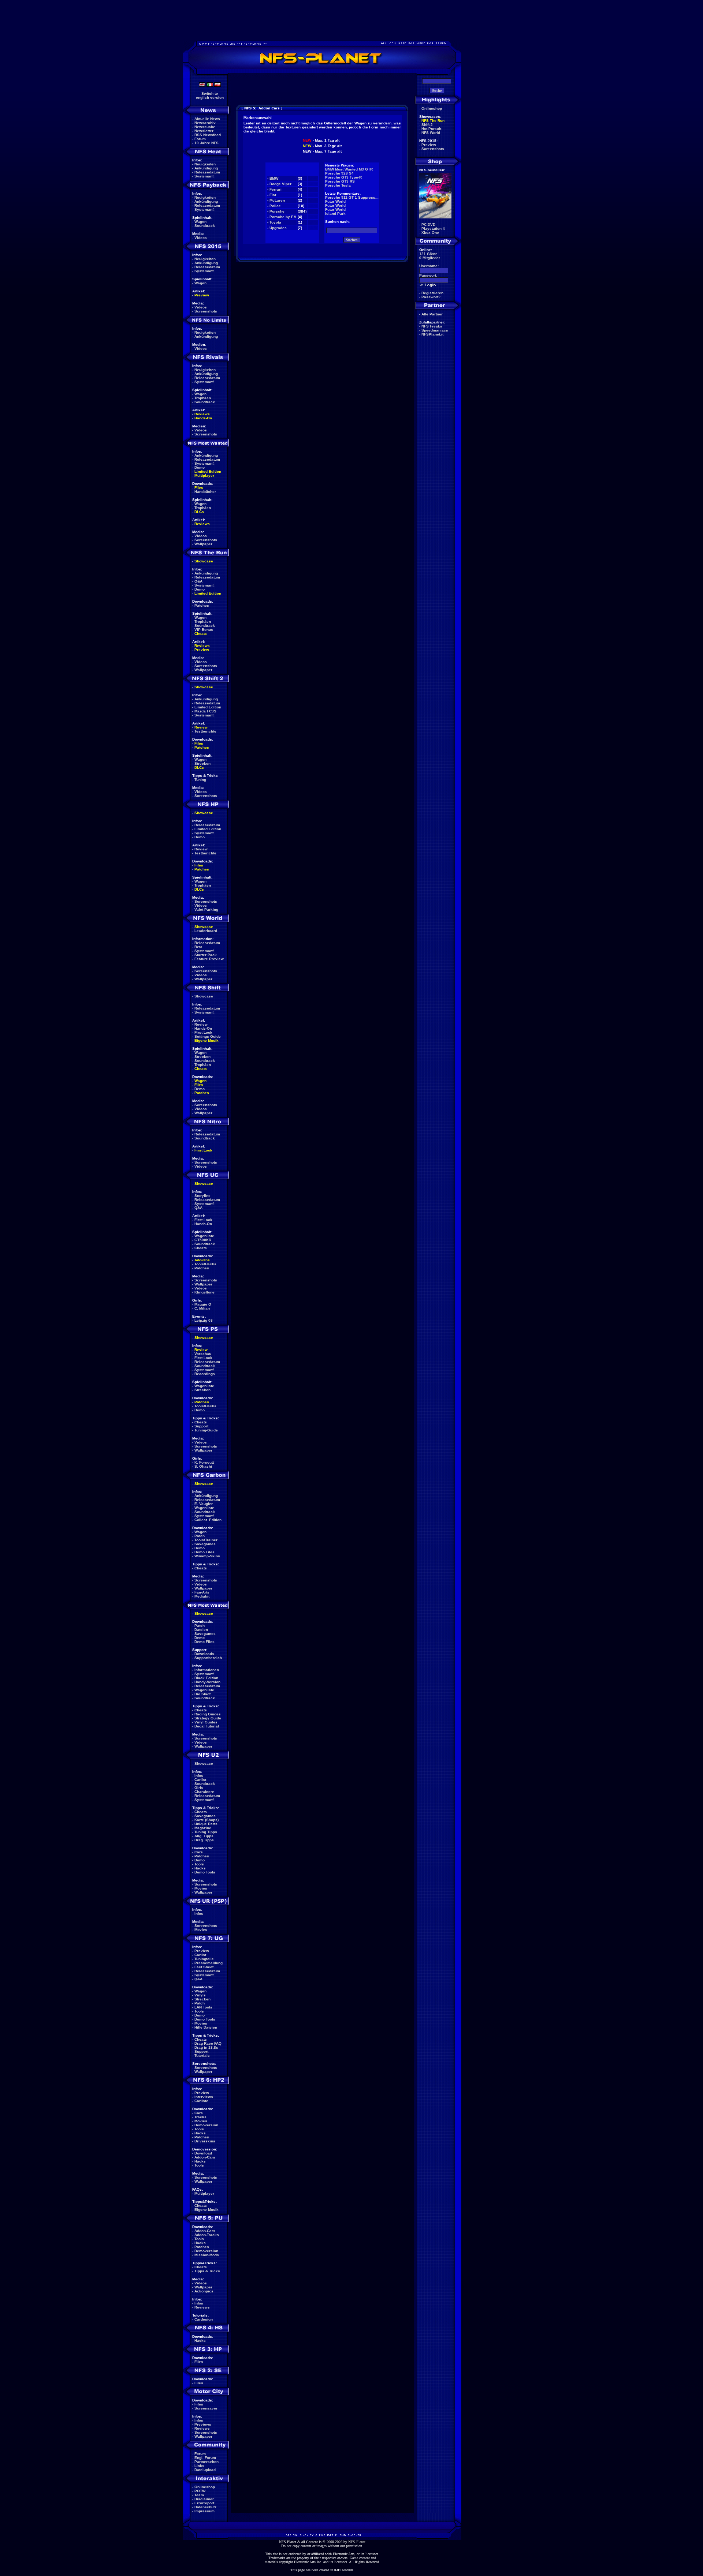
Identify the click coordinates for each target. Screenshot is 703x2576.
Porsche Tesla (338, 185)
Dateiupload (205, 2470)
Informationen (207, 1670)
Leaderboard (206, 931)
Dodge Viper (280, 184)
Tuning (200, 780)
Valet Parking (206, 909)
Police (275, 206)
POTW (200, 2491)
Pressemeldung (209, 1963)
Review (201, 727)
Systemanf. (204, 176)
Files (199, 488)
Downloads (204, 1654)
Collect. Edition (208, 1520)
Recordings (205, 1374)
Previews (203, 2424)
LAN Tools (203, 2007)
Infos (199, 1776)
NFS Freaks (432, 326)
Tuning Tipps (206, 1832)
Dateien (201, 1630)
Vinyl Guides (206, 1722)
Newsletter (204, 131)
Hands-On (203, 418)
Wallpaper (203, 544)
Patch (200, 1536)
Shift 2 (427, 125)
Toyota (275, 222)
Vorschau (203, 1354)
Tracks (200, 2117)
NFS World (431, 133)
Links (199, 2466)
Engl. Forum (205, 2458)
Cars (199, 1852)
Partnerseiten (207, 2462)
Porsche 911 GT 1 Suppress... (352, 197)
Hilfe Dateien (206, 2027)
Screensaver (206, 2408)
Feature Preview (209, 959)
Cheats (201, 634)
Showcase (204, 996)
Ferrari (276, 189)
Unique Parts (206, 1824)
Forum (200, 139)
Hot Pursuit (431, 129)
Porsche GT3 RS (340, 181)
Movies (201, 1888)
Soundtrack (205, 226)
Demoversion (206, 2125)
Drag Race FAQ (208, 2043)
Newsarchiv (205, 123)
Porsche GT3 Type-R (343, 177)
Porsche (277, 211)
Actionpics (204, 2291)
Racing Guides (208, 1714)
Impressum (204, 2511)
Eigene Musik (207, 1040)
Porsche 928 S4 (339, 173)
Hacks (200, 1868)
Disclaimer (204, 2499)
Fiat (273, 195)
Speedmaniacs (435, 330)
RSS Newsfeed (208, 135)
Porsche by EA (283, 217)
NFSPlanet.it (432, 334)
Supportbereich (208, 1658)
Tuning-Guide (206, 1430)
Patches (202, 605)
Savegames (205, 1544)
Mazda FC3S (205, 711)
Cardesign (204, 2319)
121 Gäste (428, 254)
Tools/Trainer (206, 1540)
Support (201, 1426)
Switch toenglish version (210, 96)
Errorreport (204, 2503)
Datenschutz (205, 2507)
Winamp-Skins (207, 1556)
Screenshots (206, 311)
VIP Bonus (204, 630)
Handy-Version (207, 1682)
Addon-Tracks (207, 2235)
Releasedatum (207, 172)
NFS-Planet (357, 2542)
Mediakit (202, 1596)
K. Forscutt (204, 1462)
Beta (198, 947)
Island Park (335, 214)
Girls (199, 1788)
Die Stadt (202, 1694)
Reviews (202, 414)
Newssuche (205, 127)
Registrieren (432, 293)
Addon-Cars (205, 2157)
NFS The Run (433, 121)
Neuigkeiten (205, 164)
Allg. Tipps (204, 1836)
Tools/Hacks (205, 1264)
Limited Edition (208, 471)
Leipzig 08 (204, 1320)
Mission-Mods (207, 2255)
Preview (202, 295)
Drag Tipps (204, 1840)
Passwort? (431, 297)
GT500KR (203, 1240)
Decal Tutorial (207, 1726)
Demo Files (204, 1552)
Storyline (202, 1196)
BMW (274, 178)
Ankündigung (206, 168)
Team (199, 2495)
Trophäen (203, 398)
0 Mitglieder (430, 258)
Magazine (203, 1828)
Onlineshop (205, 2487)
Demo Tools (205, 1872)
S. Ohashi (203, 1466)
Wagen (200, 222)
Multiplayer (204, 475)
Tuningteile (204, 1959)
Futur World (335, 201)
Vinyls (200, 1995)
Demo (200, 467)
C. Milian (202, 1308)
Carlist (200, 1780)
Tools (199, 1864)
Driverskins (205, 2141)
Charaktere (204, 1792)
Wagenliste (204, 1236)
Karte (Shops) (207, 1820)
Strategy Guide (208, 1718)
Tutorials (202, 2055)
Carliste (201, 2101)
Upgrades (278, 228)
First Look (203, 1032)
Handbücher (205, 492)
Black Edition (206, 1678)
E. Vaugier (204, 1504)
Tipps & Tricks (207, 2271)
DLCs (199, 512)
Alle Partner (432, 314)
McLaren (277, 200)
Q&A (198, 581)
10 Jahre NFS (207, 143)
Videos (201, 238)
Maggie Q (203, 1304)
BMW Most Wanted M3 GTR (349, 169)
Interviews (204, 2097)
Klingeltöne (204, 1292)
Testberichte (205, 731)
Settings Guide (208, 1036)
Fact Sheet (204, 1967)
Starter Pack (206, 955)
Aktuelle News (207, 119)
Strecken (202, 763)
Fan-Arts (202, 1592)
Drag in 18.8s (206, 2047)
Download (203, 2153)
